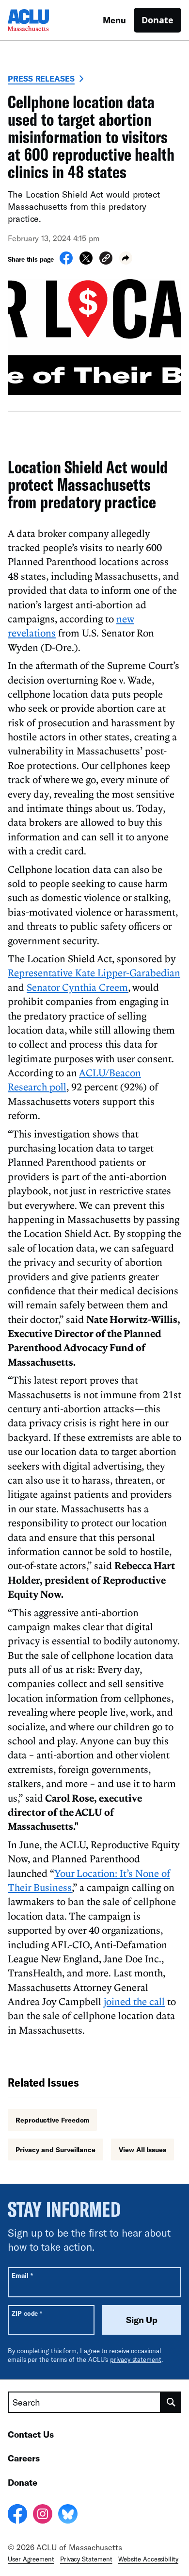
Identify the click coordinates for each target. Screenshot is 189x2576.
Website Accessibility (148, 2559)
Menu (114, 20)
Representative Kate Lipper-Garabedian (94, 972)
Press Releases (41, 78)
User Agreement (31, 2559)
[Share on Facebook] (66, 262)
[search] (171, 2402)
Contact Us (31, 2434)
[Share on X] (86, 262)
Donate (157, 20)
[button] (106, 259)
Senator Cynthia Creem (77, 987)
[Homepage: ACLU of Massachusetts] (42, 20)
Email (22, 2275)
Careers (24, 2458)
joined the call (134, 2001)
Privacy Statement (86, 2559)
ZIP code (27, 2313)
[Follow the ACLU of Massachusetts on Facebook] (17, 2515)
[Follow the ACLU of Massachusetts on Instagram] (43, 2515)
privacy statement (136, 2359)
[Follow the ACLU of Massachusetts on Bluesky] (68, 2515)
